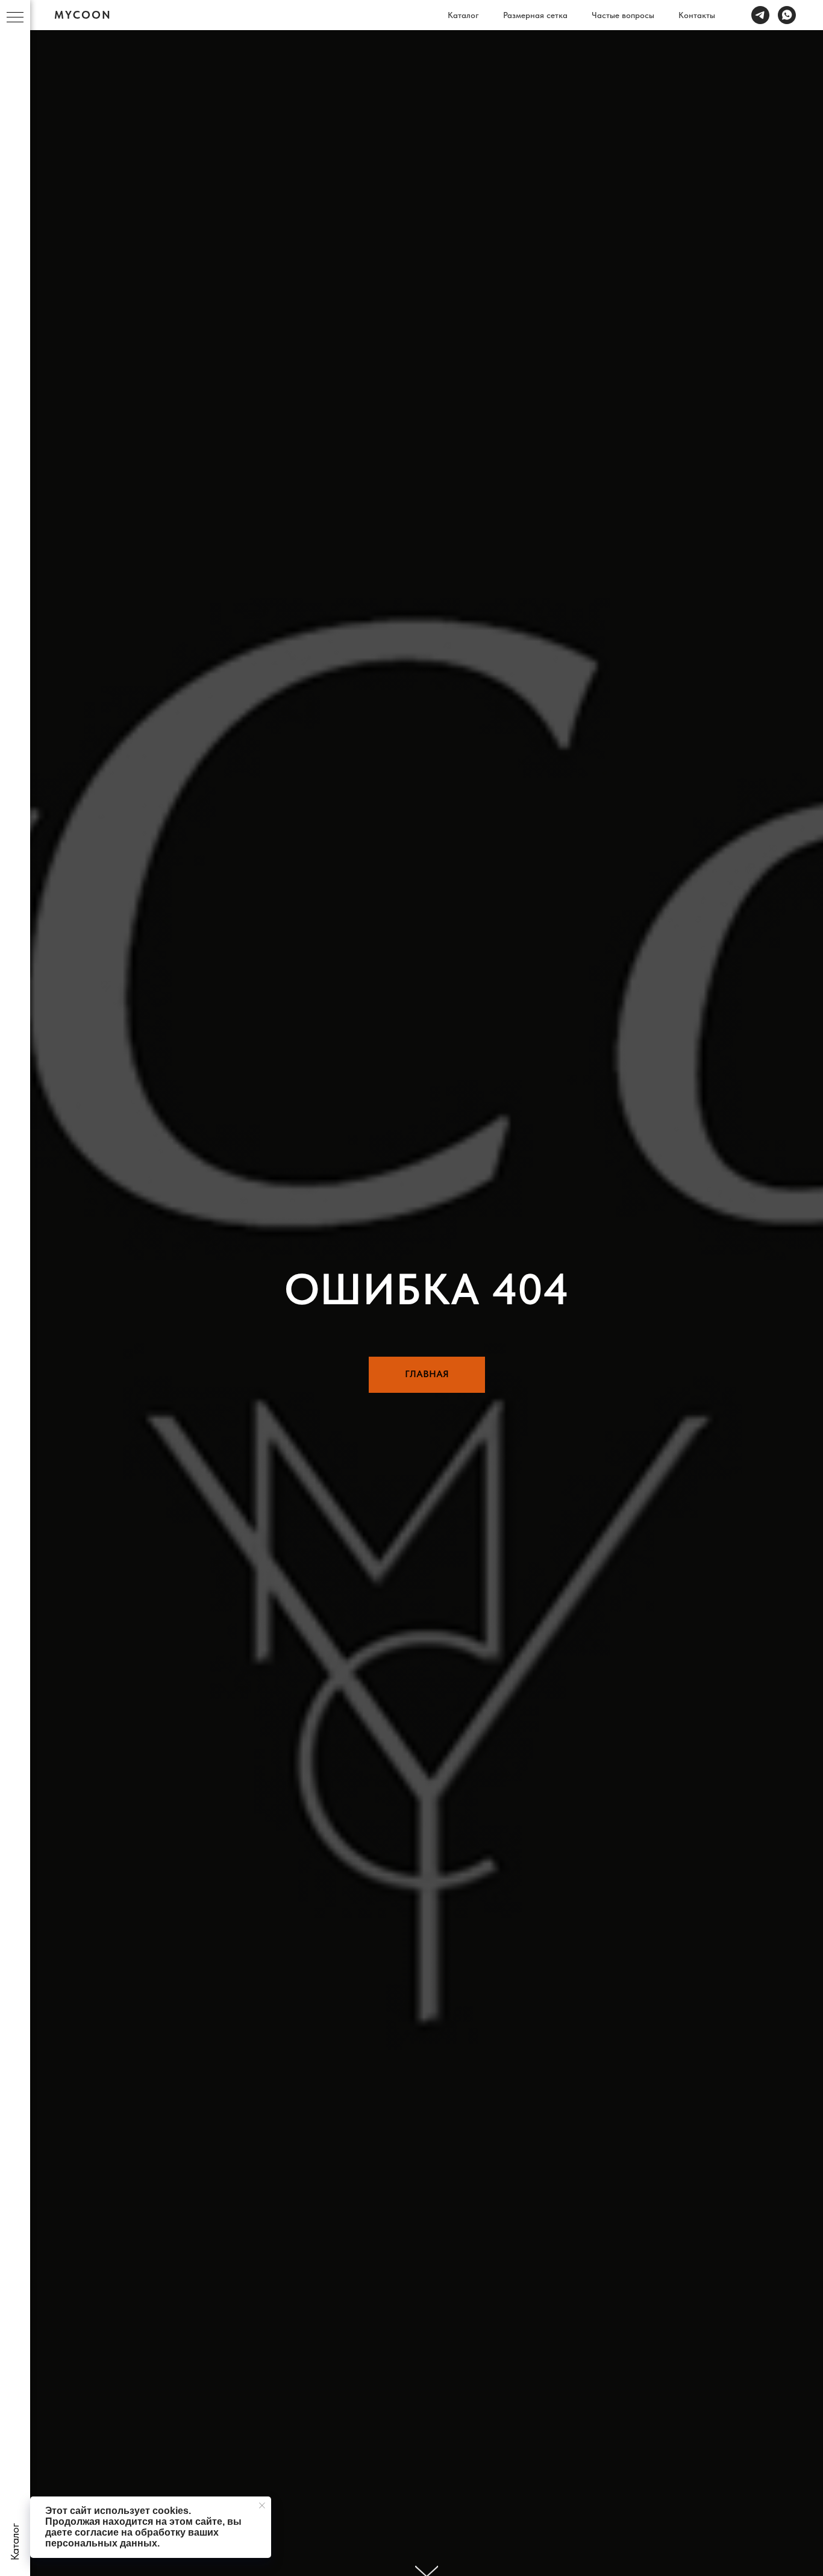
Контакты (697, 15)
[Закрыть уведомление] (262, 2506)
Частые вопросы (623, 15)
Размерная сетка (535, 15)
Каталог (463, 15)
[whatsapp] (787, 15)
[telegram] (760, 15)
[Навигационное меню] (15, 18)
